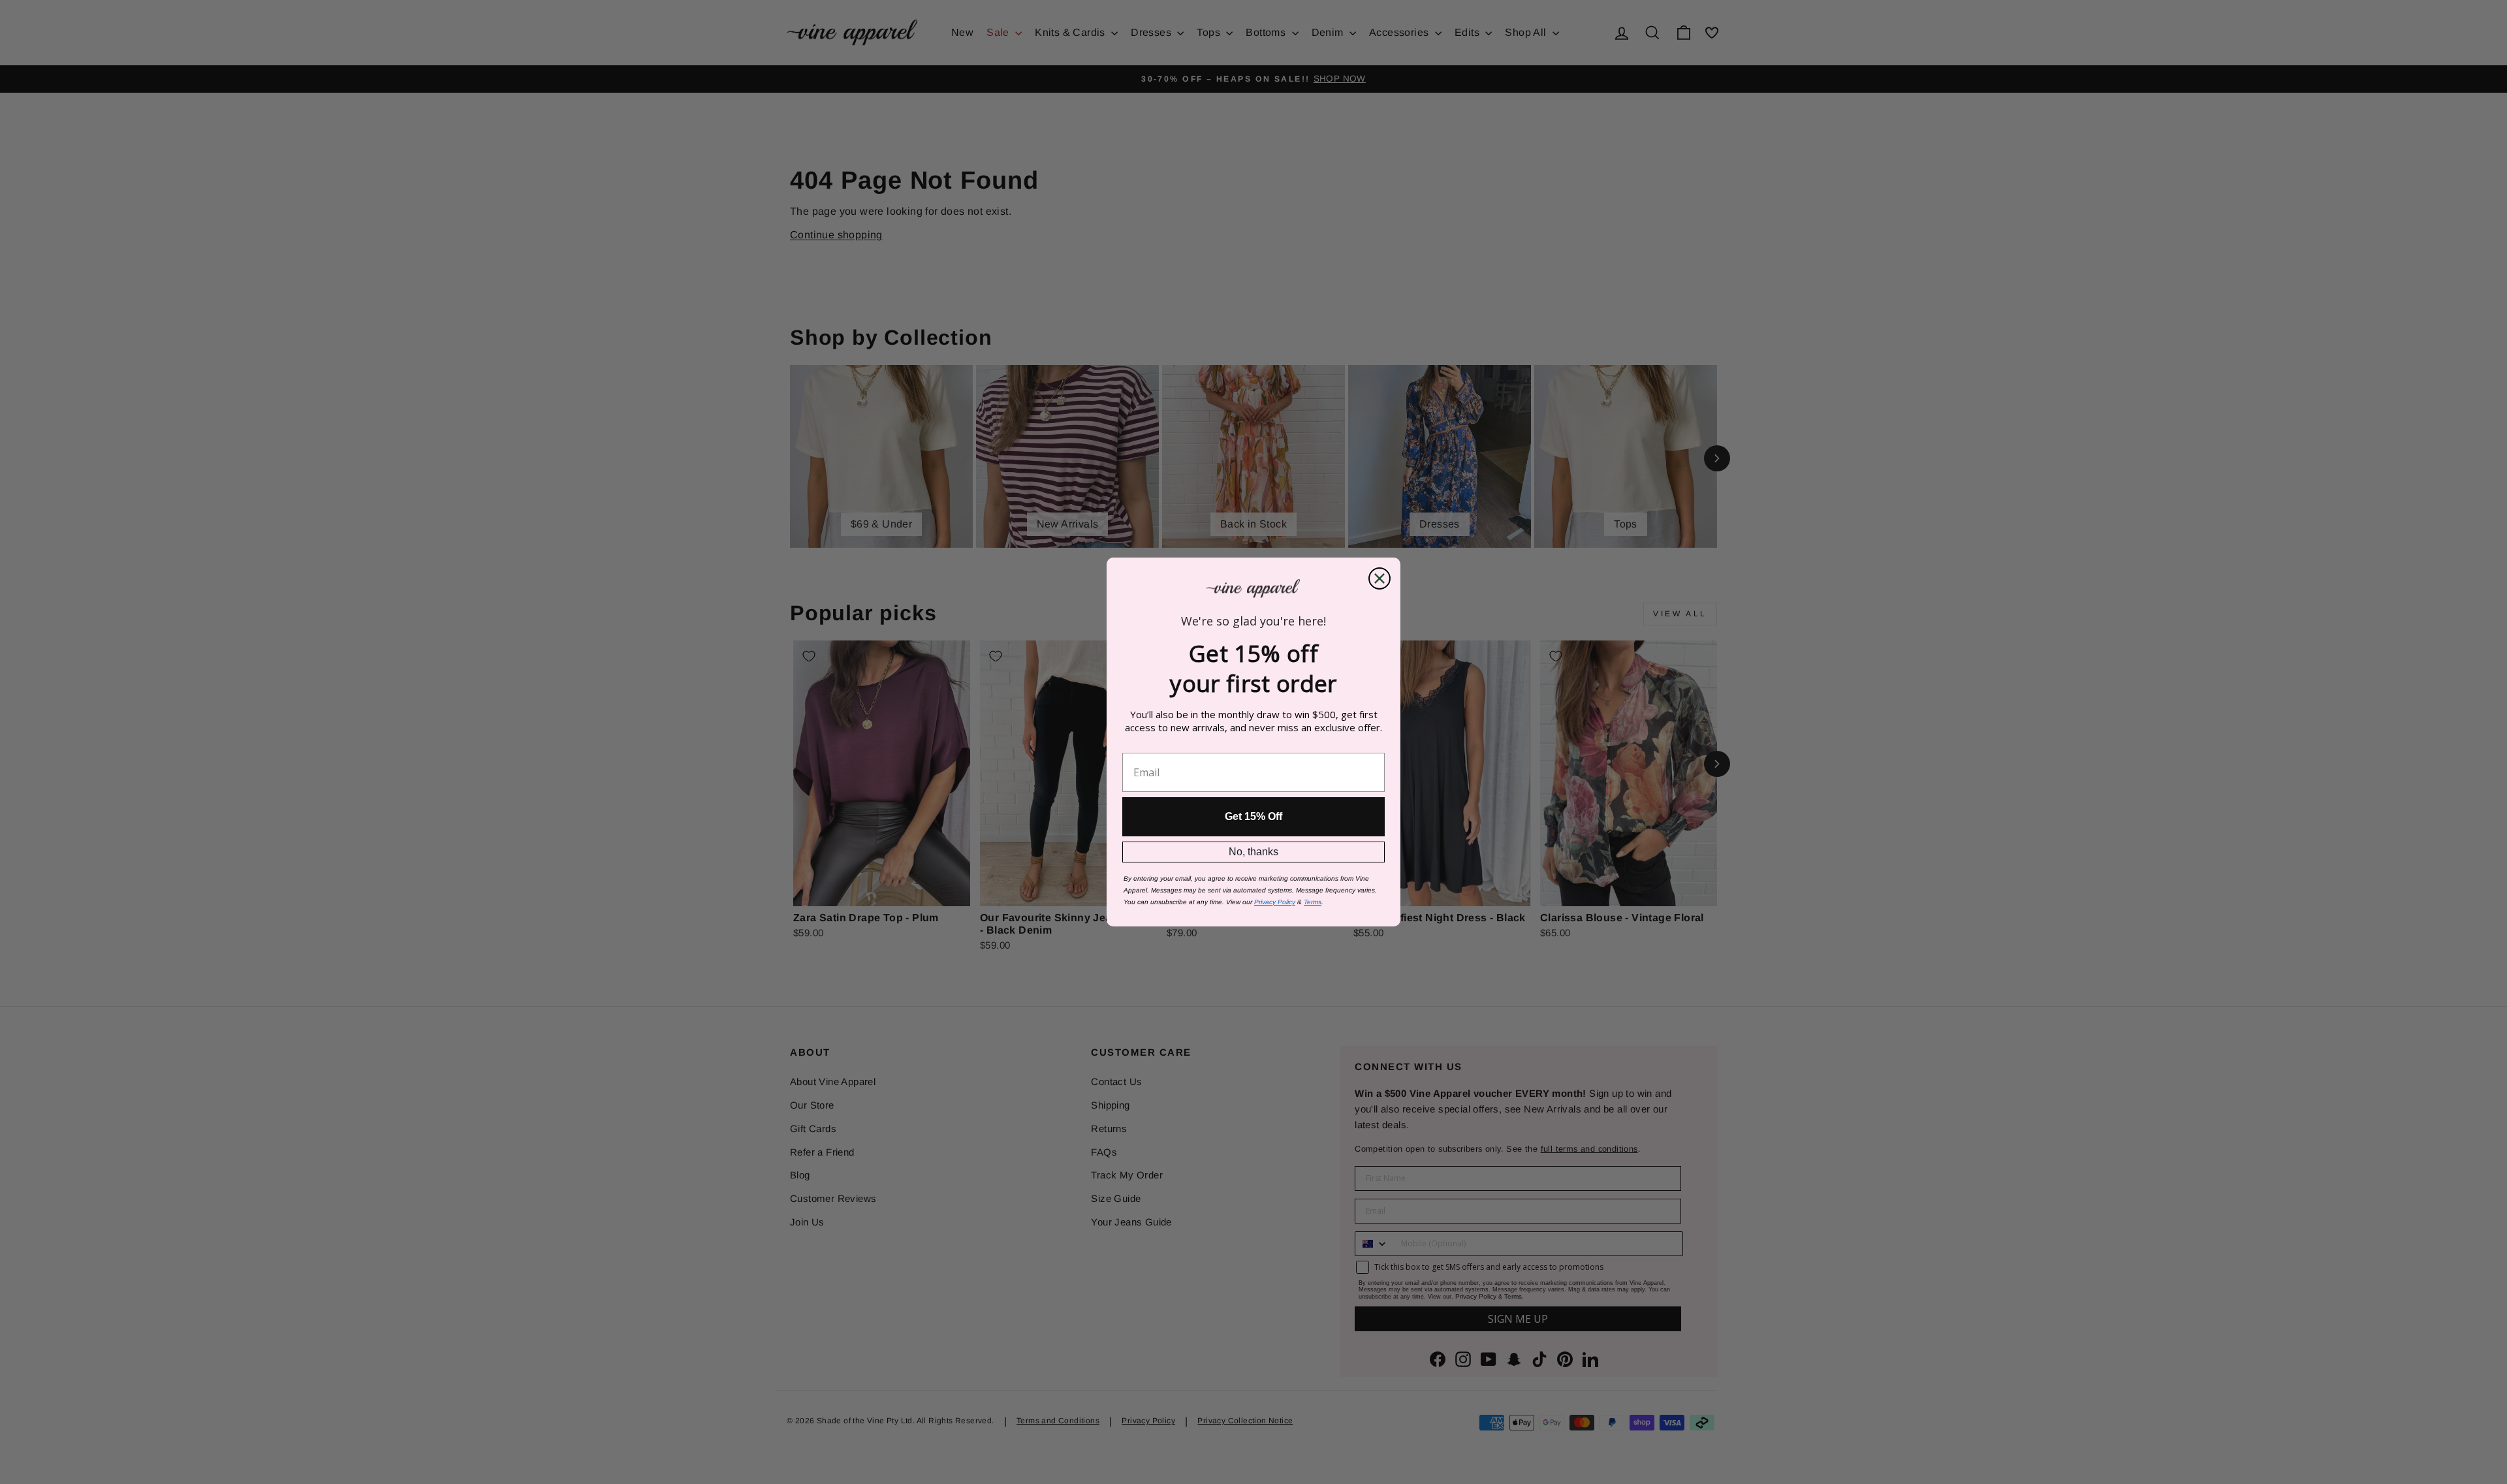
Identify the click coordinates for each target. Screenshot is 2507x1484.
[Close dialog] (1380, 578)
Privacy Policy (1275, 902)
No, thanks (1253, 852)
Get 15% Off (1253, 816)
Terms (1313, 902)
